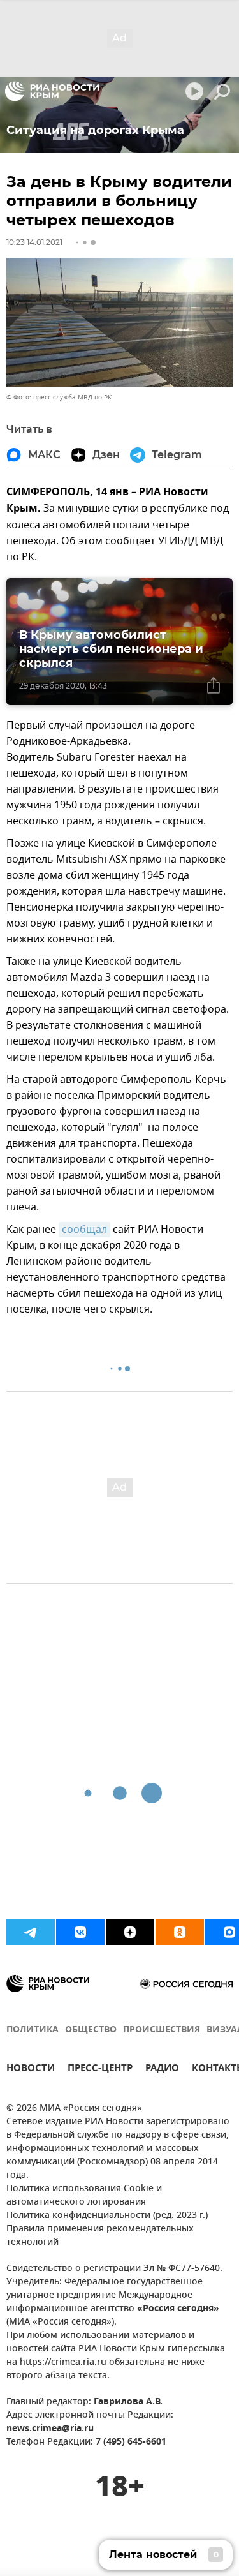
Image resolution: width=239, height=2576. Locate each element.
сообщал (84, 1230)
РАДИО (162, 2070)
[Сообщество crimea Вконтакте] (80, 1932)
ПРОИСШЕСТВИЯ (162, 2030)
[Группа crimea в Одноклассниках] (180, 1932)
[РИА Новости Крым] (52, 91)
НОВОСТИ (31, 2070)
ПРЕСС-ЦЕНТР (100, 2070)
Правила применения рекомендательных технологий (100, 2236)
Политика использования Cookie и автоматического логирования (84, 2196)
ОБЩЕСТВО (91, 2030)
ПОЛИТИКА (33, 2030)
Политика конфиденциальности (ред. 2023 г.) (107, 2216)
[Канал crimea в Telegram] (31, 1932)
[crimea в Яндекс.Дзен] (130, 1932)
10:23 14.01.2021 (34, 242)
